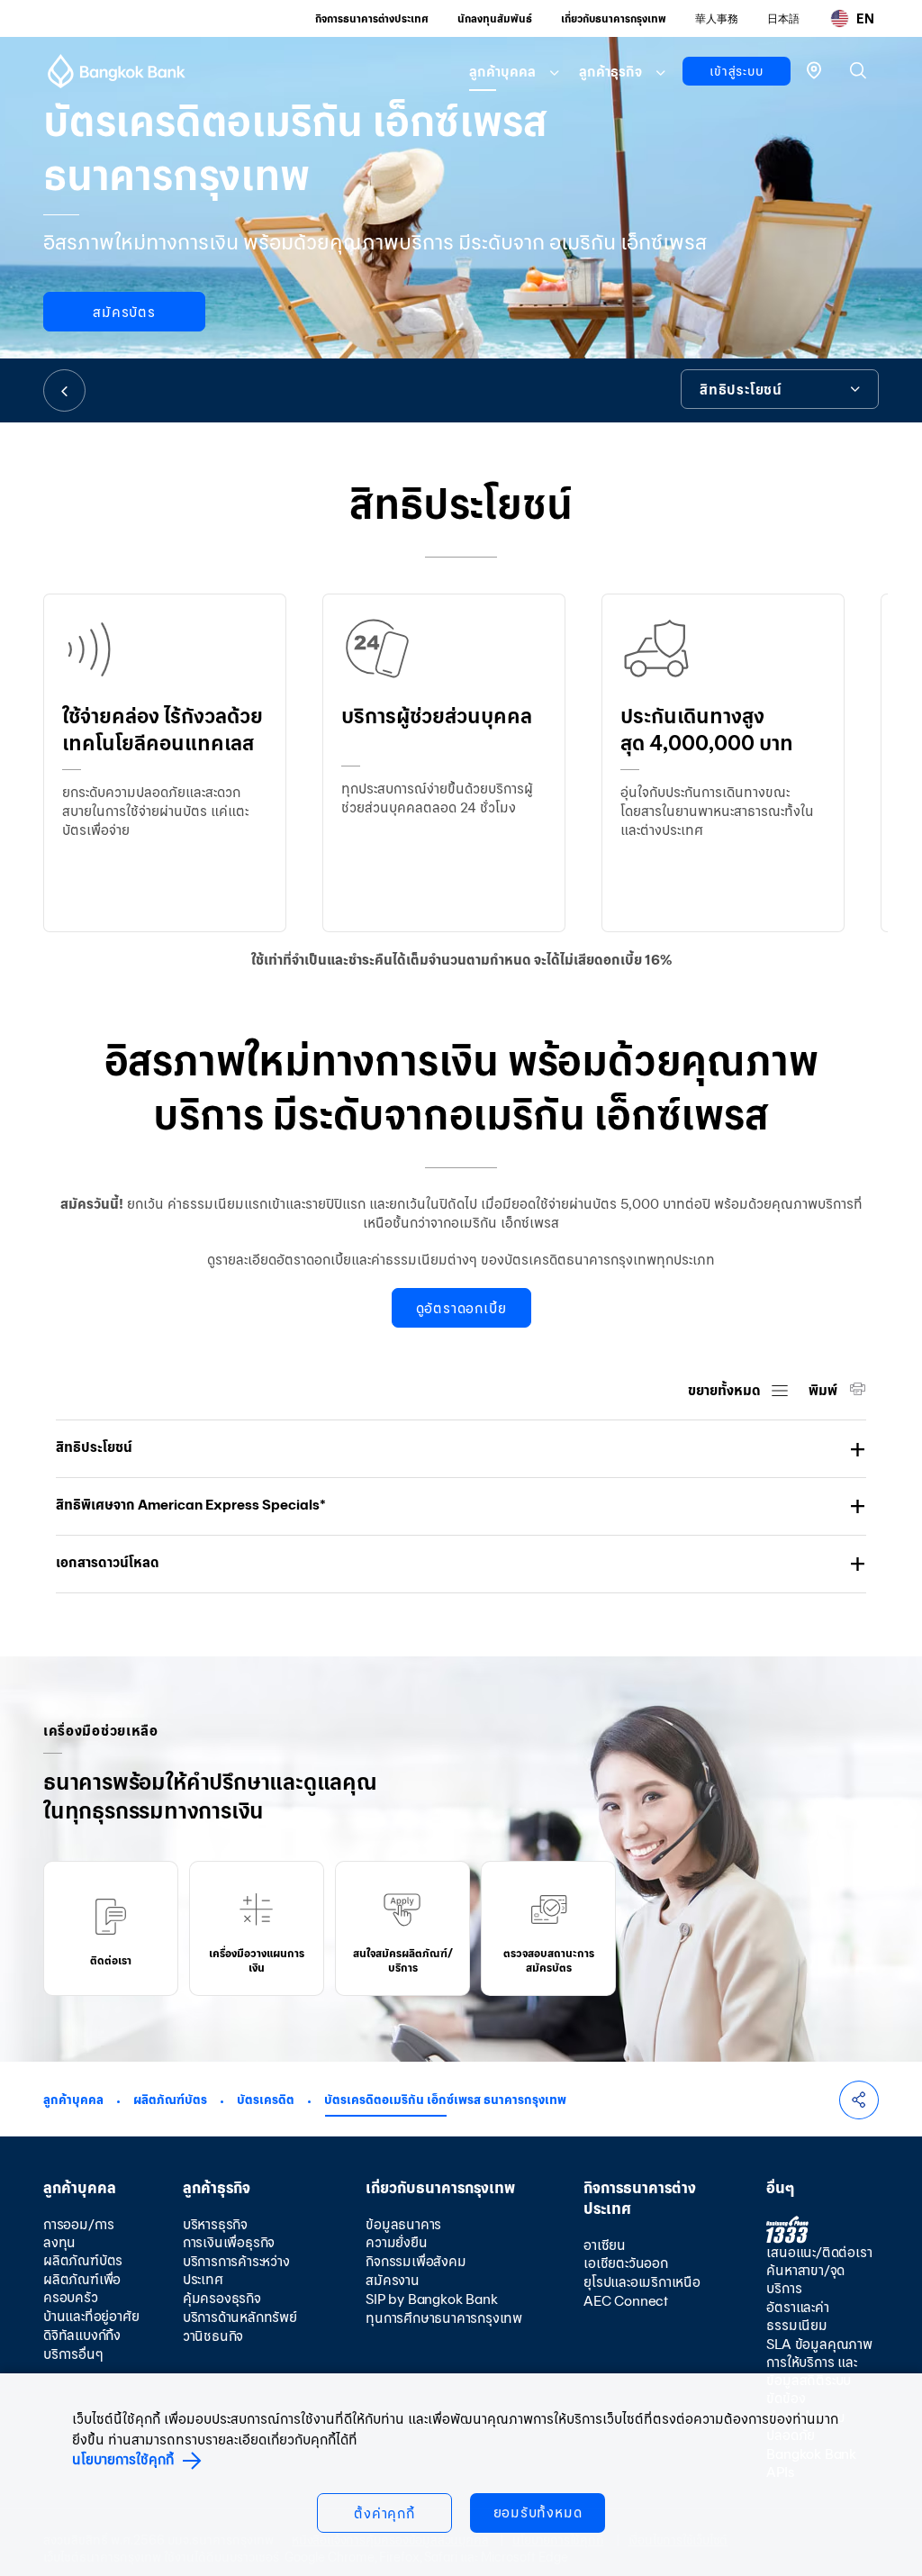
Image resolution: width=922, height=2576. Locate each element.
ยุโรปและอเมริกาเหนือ (642, 2282)
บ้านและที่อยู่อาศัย (91, 2316)
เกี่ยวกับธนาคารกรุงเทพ (614, 18)
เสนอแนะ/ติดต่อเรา (819, 2252)
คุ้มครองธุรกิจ (222, 2298)
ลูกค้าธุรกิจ (610, 72)
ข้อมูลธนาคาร (403, 2224)
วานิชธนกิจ (213, 2336)
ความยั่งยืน (396, 2242)
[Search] (858, 70)
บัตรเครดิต (266, 2100)
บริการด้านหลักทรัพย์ (240, 2317)
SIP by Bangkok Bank (431, 2299)
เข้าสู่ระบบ (736, 71)
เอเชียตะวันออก (626, 2263)
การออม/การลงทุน (79, 2233)
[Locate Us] (814, 69)
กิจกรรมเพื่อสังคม (416, 2261)
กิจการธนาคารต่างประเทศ (372, 18)
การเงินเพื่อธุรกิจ (229, 2242)
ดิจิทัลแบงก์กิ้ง (82, 2335)
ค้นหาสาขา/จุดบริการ (805, 2279)
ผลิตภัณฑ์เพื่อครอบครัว (82, 2288)
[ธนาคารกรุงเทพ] (117, 71)
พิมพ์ (824, 1390)
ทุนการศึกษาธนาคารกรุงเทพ (444, 2318)
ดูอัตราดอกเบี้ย (461, 1308)
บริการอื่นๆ (73, 2354)
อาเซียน (605, 2245)
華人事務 (717, 18)
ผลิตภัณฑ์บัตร (170, 2100)
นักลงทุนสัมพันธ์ (495, 18)
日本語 (783, 18)
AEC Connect (626, 2301)
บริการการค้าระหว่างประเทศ (236, 2270)
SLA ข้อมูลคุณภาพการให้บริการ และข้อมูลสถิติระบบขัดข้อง (819, 2371)
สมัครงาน (393, 2280)
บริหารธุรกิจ (215, 2224)
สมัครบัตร (124, 312)
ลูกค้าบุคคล (502, 72)
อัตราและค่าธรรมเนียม (797, 2316)
